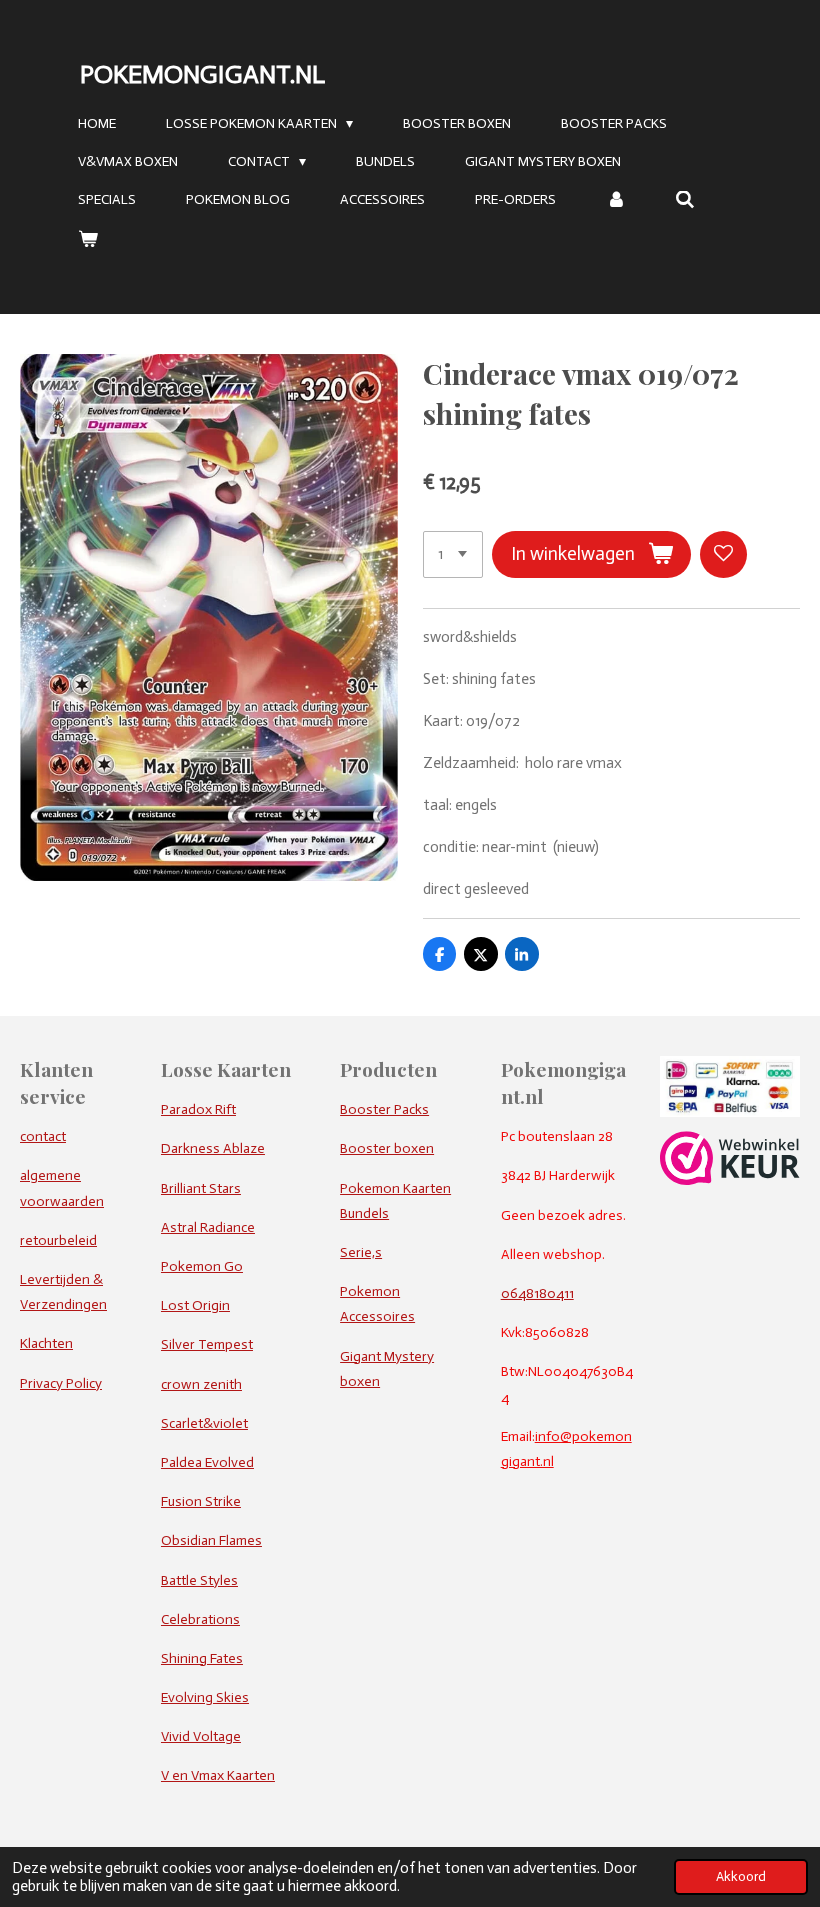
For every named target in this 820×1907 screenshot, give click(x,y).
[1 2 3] (453, 554)
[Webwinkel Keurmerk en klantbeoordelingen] (730, 1180)
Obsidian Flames (211, 1540)
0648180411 (537, 1293)
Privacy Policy (61, 1383)
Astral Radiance (208, 1227)
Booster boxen (387, 1148)
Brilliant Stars (201, 1188)
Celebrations (200, 1619)
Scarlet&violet (204, 1423)
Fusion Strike (201, 1501)
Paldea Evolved (207, 1462)
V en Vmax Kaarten (218, 1775)
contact (43, 1136)
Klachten (46, 1343)
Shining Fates (202, 1658)
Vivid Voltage (201, 1736)
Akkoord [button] (741, 1876)
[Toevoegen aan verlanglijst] (723, 554)
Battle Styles (199, 1580)
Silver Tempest (207, 1344)
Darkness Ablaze (213, 1148)
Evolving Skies (205, 1697)
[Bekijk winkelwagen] (88, 239)
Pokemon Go (202, 1266)
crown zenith (201, 1384)
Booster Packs (384, 1109)
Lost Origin (195, 1305)
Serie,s (361, 1252)
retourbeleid (58, 1240)
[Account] (616, 200)
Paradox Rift (198, 1109)
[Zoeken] (686, 200)
